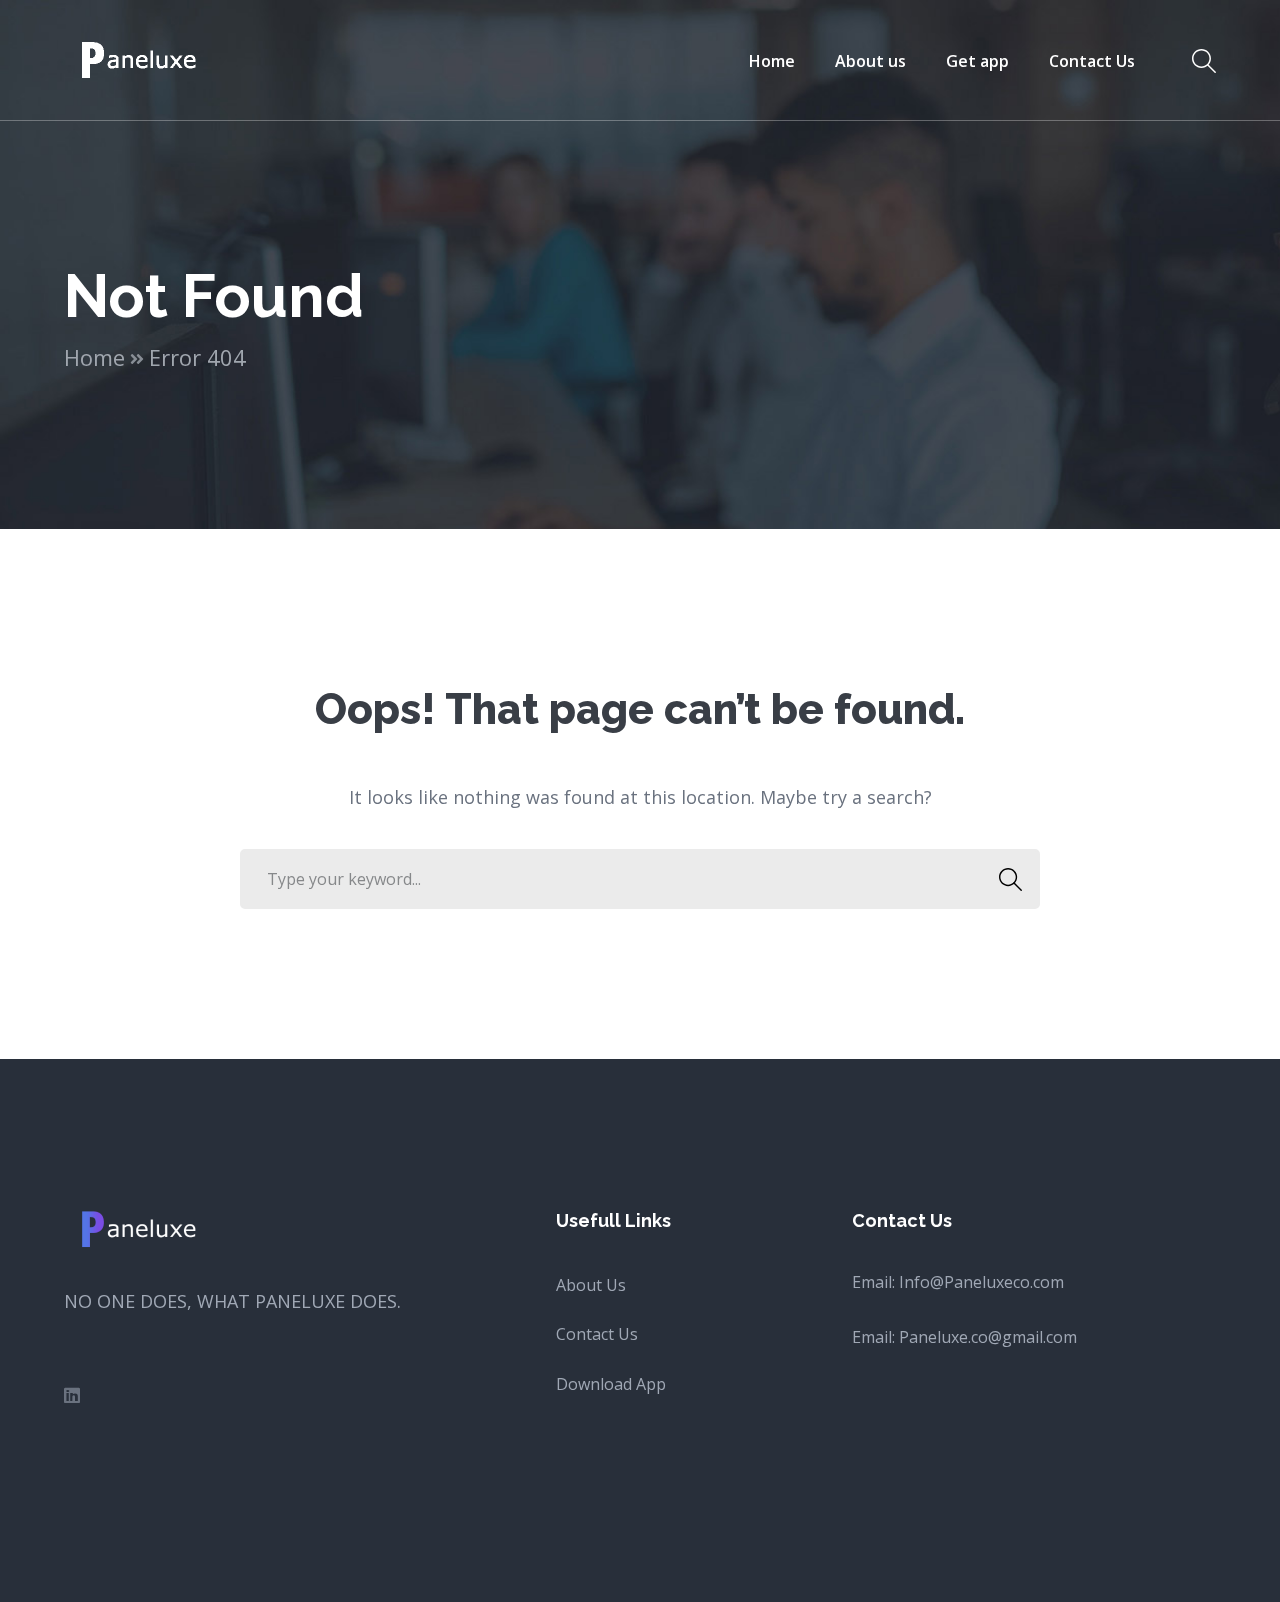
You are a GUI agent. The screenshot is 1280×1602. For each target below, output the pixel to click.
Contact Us (597, 1334)
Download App (611, 1384)
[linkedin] (72, 1395)
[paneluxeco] (141, 58)
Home (94, 357)
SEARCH (1010, 879)
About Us (591, 1285)
